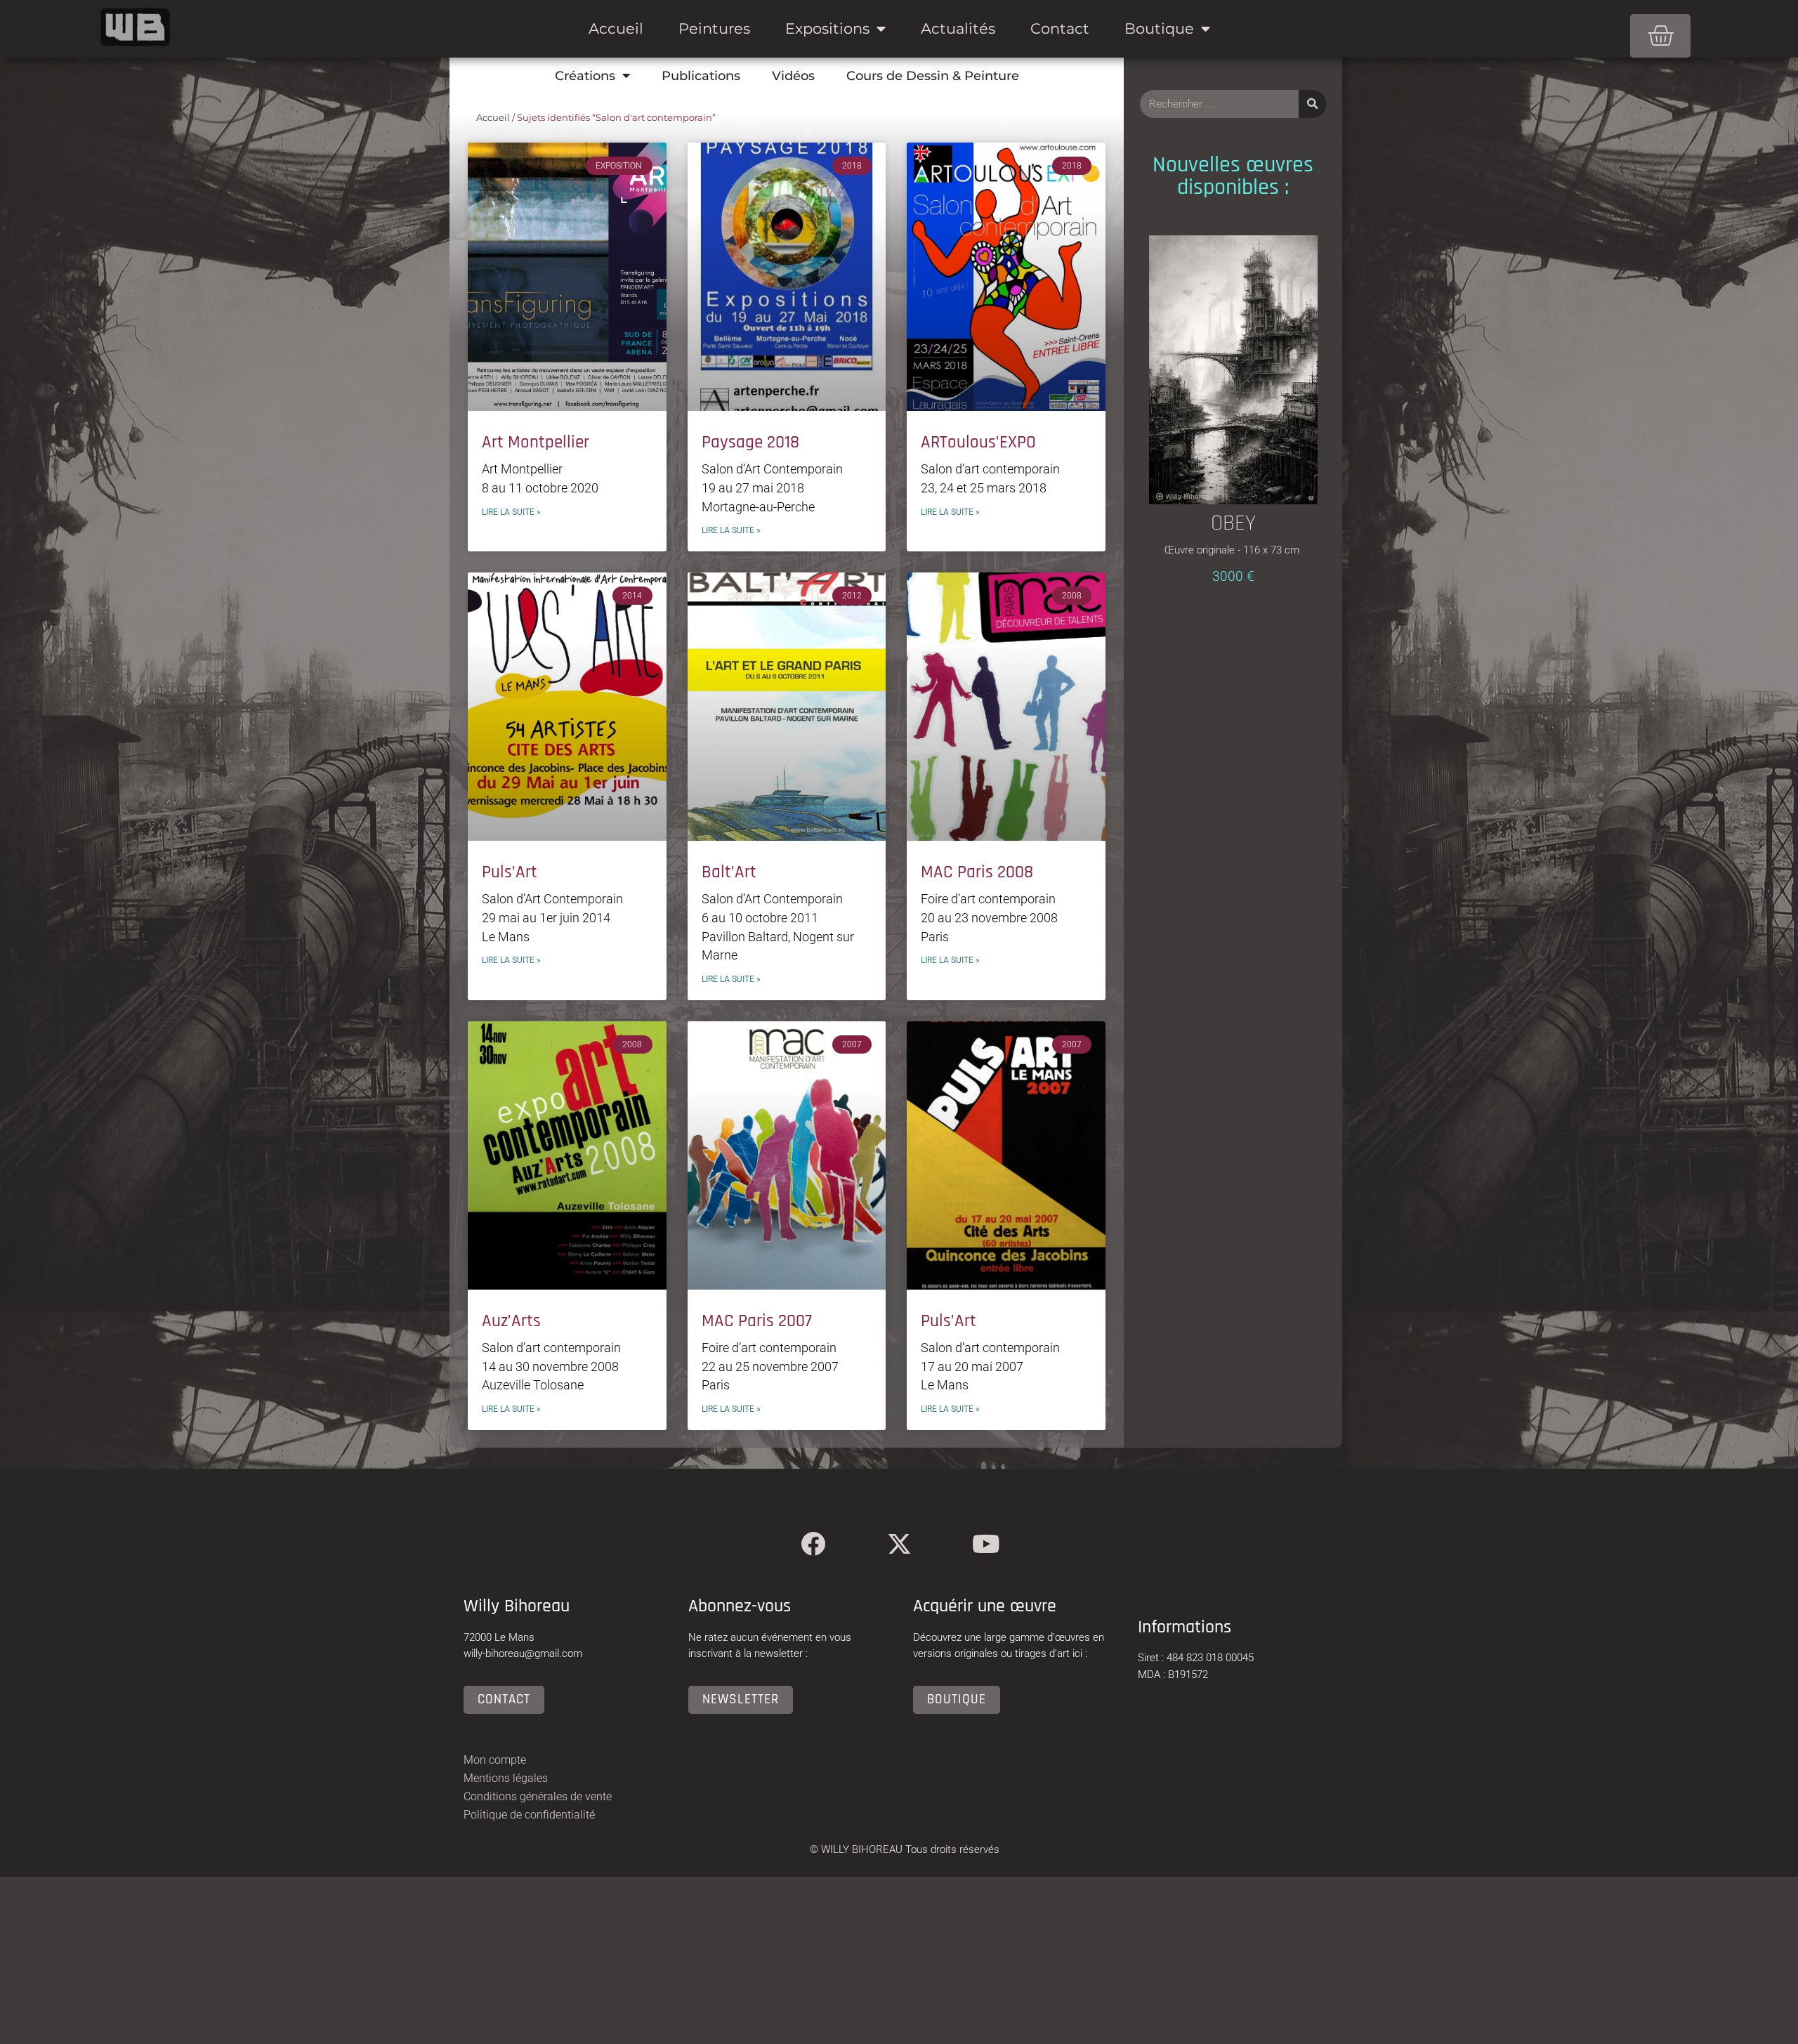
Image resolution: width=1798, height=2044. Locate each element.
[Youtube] (986, 1544)
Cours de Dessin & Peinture (933, 76)
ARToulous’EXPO (978, 443)
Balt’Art (729, 872)
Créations (585, 76)
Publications (701, 76)
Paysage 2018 (750, 443)
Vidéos (793, 76)
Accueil (616, 28)
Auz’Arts (511, 1321)
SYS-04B (1233, 424)
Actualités (958, 28)
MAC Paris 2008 (977, 872)
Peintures (714, 28)
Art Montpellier (536, 443)
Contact (1060, 28)
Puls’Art (510, 872)
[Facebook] (813, 1544)
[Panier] (1660, 36)
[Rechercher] (1313, 104)
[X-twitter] (899, 1544)
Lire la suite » (511, 512)
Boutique (1159, 28)
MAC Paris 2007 (757, 1321)
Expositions (827, 28)
